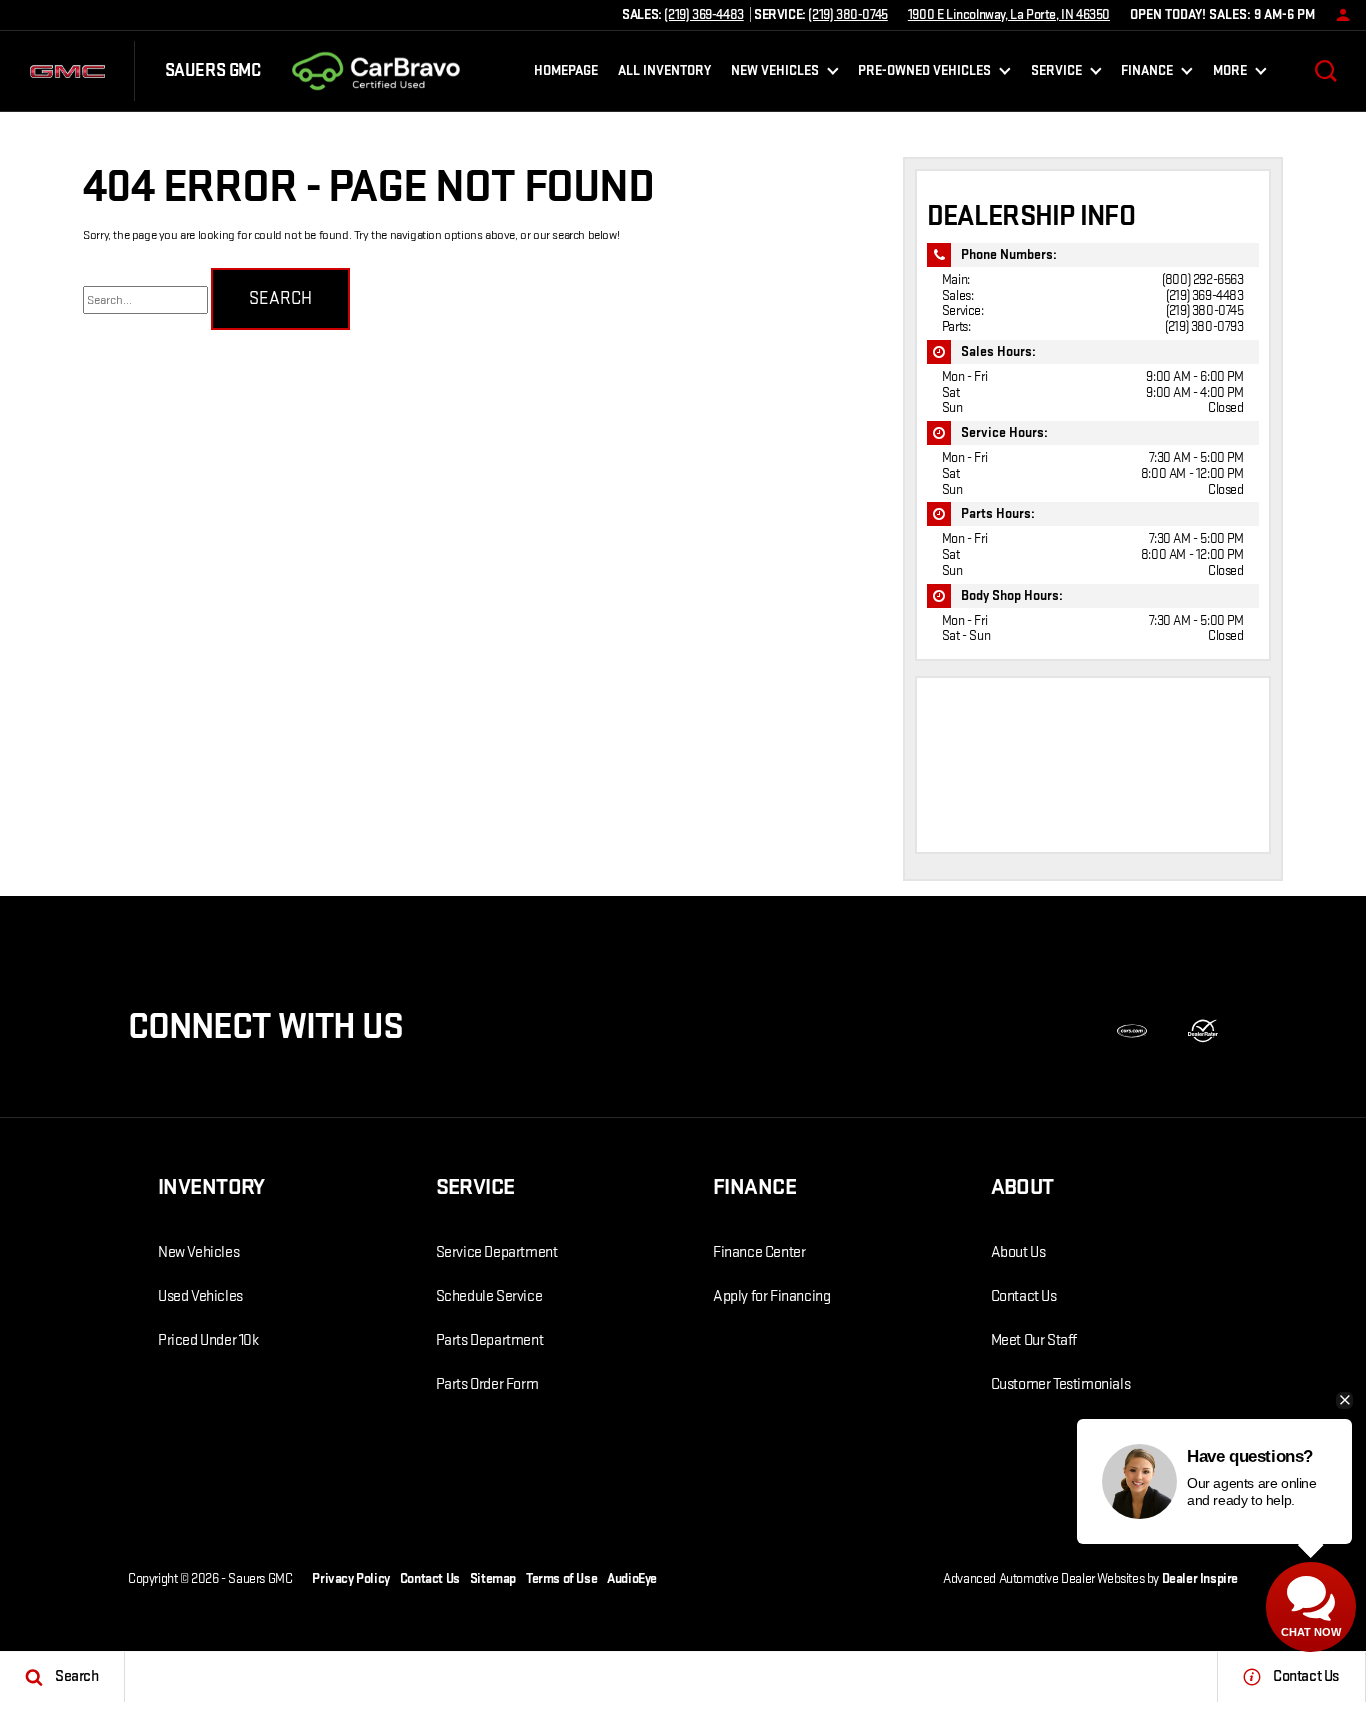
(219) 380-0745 (1204, 310)
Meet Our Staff (1034, 1340)
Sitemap (493, 1578)
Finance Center (759, 1252)
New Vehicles (198, 1252)
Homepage (566, 70)
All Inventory (664, 70)
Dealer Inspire (1200, 1578)
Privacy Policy (350, 1578)
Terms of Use (561, 1578)
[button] (1326, 71)
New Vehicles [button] (774, 74)
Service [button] (1056, 74)
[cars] (1132, 1031)
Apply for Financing (771, 1296)
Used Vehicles (200, 1296)
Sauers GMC (260, 1578)
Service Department (497, 1252)
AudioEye (632, 1578)
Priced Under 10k (208, 1340)
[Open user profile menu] (1338, 15)
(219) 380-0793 (1204, 326)
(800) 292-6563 (1202, 279)
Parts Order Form (487, 1384)
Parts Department (490, 1340)
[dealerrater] (1203, 1031)
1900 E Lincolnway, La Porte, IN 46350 (1009, 14)
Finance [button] (1146, 74)
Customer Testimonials (1061, 1384)
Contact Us (1024, 1296)
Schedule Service (489, 1296)
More (1230, 74)
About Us (1018, 1252)
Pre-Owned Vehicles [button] (924, 74)
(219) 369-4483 (1204, 295)
